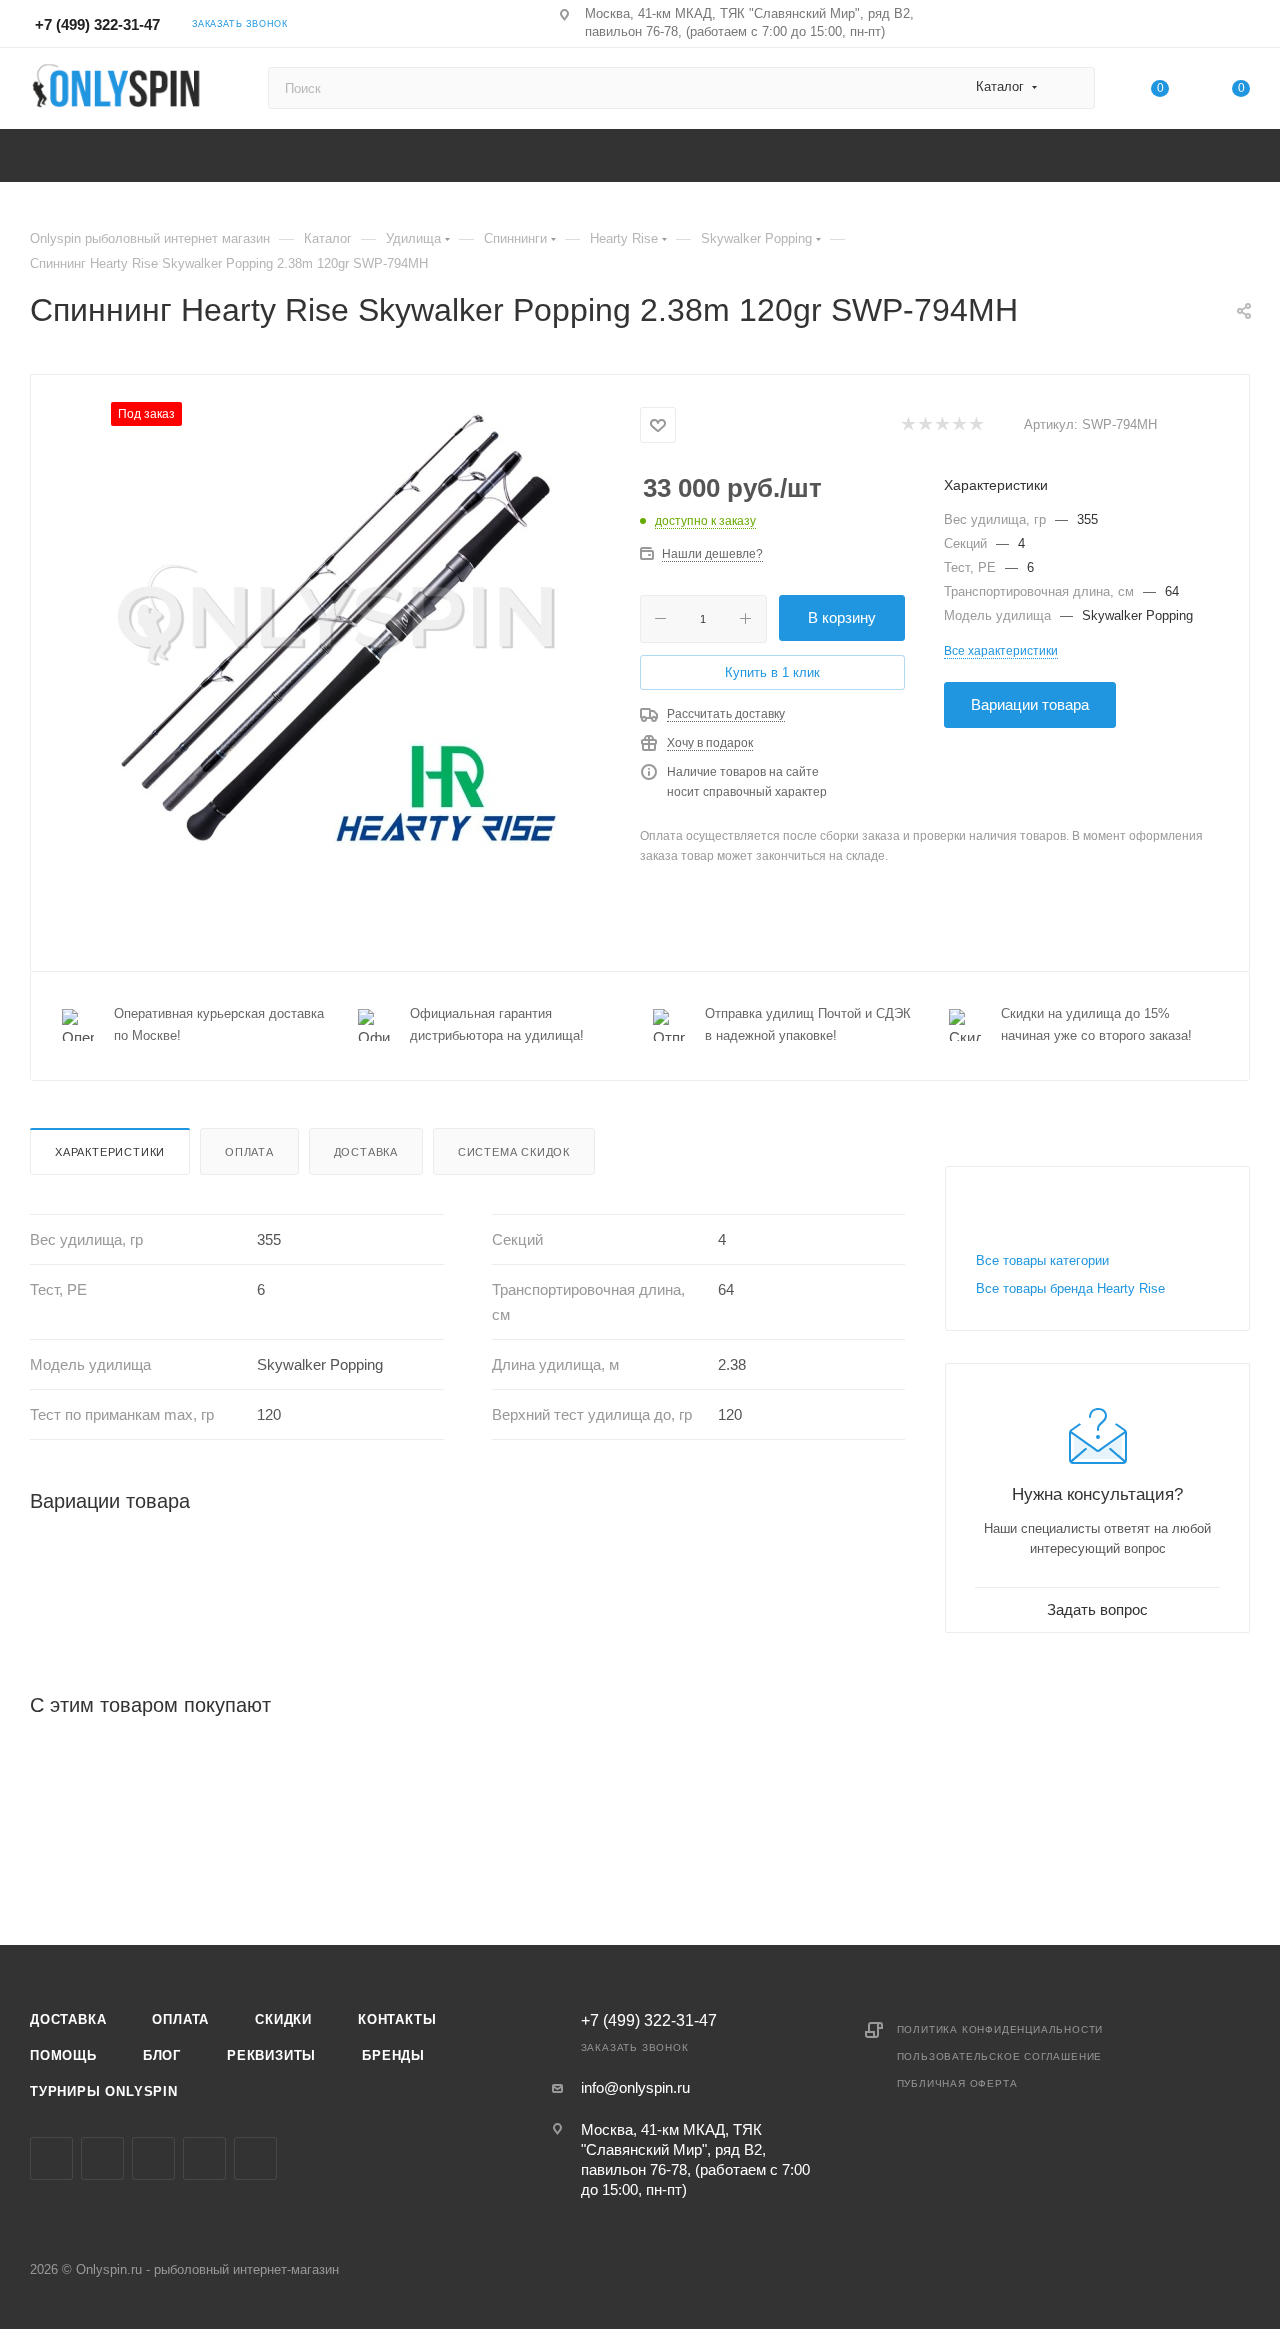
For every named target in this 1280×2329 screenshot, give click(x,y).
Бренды (393, 2055)
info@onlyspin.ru (635, 2087)
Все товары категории (1042, 1260)
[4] (958, 425)
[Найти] (1070, 88)
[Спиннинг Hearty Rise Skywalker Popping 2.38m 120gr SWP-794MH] (336, 627)
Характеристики (110, 1152)
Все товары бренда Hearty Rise (1070, 1288)
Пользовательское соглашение (1000, 2056)
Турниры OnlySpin (104, 2091)
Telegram (153, 2158)
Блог (162, 2055)
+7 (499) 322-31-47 (97, 24)
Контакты (397, 2019)
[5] (975, 425)
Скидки (283, 2019)
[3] (941, 425)
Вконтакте (51, 2158)
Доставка (366, 1152)
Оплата (249, 1152)
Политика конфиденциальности (1000, 2029)
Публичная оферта (957, 2083)
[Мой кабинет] (1241, 27)
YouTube (204, 2158)
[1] (907, 425)
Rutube (255, 2158)
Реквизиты (271, 2055)
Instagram (102, 2158)
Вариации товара (1030, 704)
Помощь (63, 2055)
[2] (924, 425)
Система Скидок (514, 1152)
